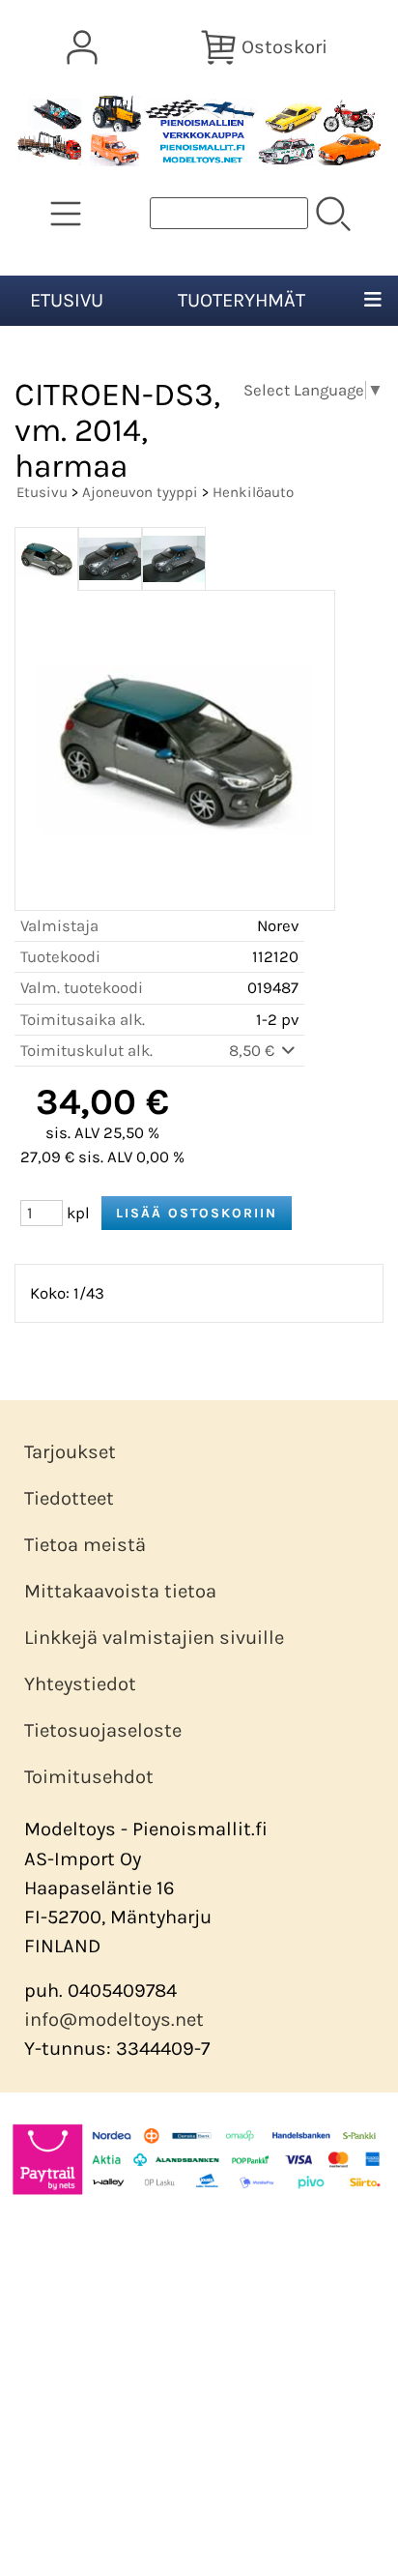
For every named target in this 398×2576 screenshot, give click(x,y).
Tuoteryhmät (242, 300)
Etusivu (67, 300)
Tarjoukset (70, 1452)
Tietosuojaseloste (103, 1730)
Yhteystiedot (80, 1684)
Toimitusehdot (89, 1777)
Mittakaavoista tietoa (120, 1591)
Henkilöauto (253, 492)
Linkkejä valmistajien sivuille (154, 1638)
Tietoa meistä (85, 1545)
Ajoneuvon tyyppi (140, 492)
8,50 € (254, 1051)
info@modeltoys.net (114, 2020)
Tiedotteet (69, 1498)
